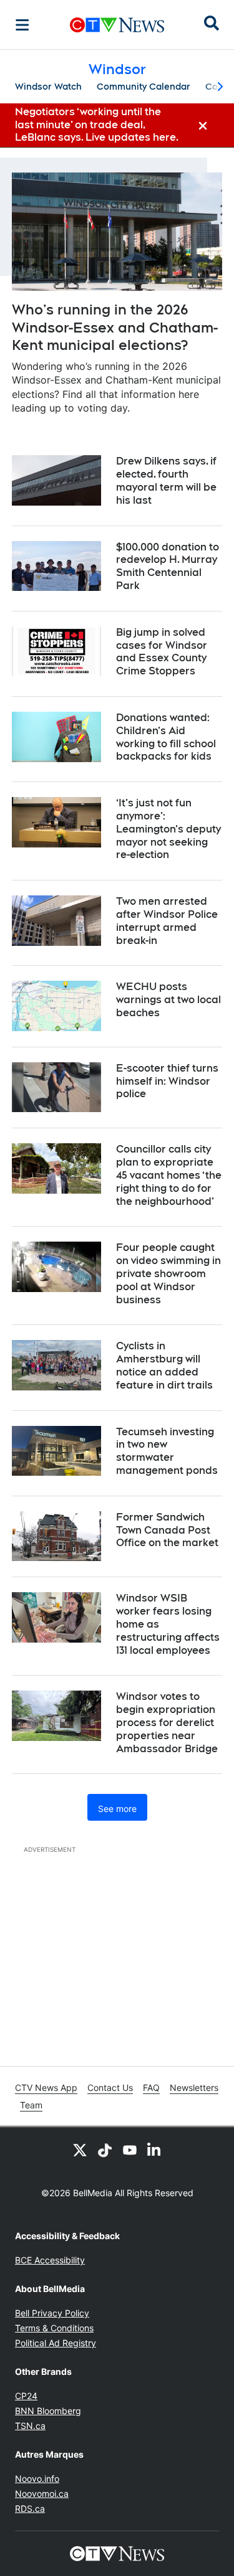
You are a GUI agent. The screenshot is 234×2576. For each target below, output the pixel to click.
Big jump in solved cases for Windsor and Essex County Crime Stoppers (162, 652)
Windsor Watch (48, 87)
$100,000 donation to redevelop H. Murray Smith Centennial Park (168, 566)
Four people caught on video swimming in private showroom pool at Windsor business (168, 1273)
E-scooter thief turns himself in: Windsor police (167, 1081)
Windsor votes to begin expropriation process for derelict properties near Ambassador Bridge (167, 1722)
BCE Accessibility (50, 2260)
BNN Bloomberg (48, 2411)
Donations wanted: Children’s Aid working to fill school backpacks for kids (166, 737)
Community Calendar (144, 87)
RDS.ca (30, 2508)
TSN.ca (30, 2426)
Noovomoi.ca (42, 2493)
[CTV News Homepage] (117, 25)
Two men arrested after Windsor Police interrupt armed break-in (167, 921)
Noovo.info (37, 2479)
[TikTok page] (105, 2149)
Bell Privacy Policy (52, 2313)
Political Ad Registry (56, 2343)
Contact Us (110, 2088)
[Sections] (22, 25)
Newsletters (194, 2088)
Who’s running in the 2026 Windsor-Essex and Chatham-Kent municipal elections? (115, 327)
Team (31, 2105)
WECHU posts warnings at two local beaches (168, 1000)
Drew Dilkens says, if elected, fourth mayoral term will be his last (166, 480)
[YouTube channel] (130, 2149)
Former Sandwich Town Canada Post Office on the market (167, 1530)
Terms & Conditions (54, 2328)
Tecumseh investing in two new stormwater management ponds (167, 1451)
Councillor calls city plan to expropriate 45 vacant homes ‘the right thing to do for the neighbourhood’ (169, 1175)
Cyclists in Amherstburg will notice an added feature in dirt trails (164, 1365)
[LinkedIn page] (155, 2149)
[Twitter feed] (80, 2149)
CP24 (26, 2396)
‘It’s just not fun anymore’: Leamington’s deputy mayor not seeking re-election (168, 829)
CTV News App (46, 2088)
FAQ (151, 2088)
